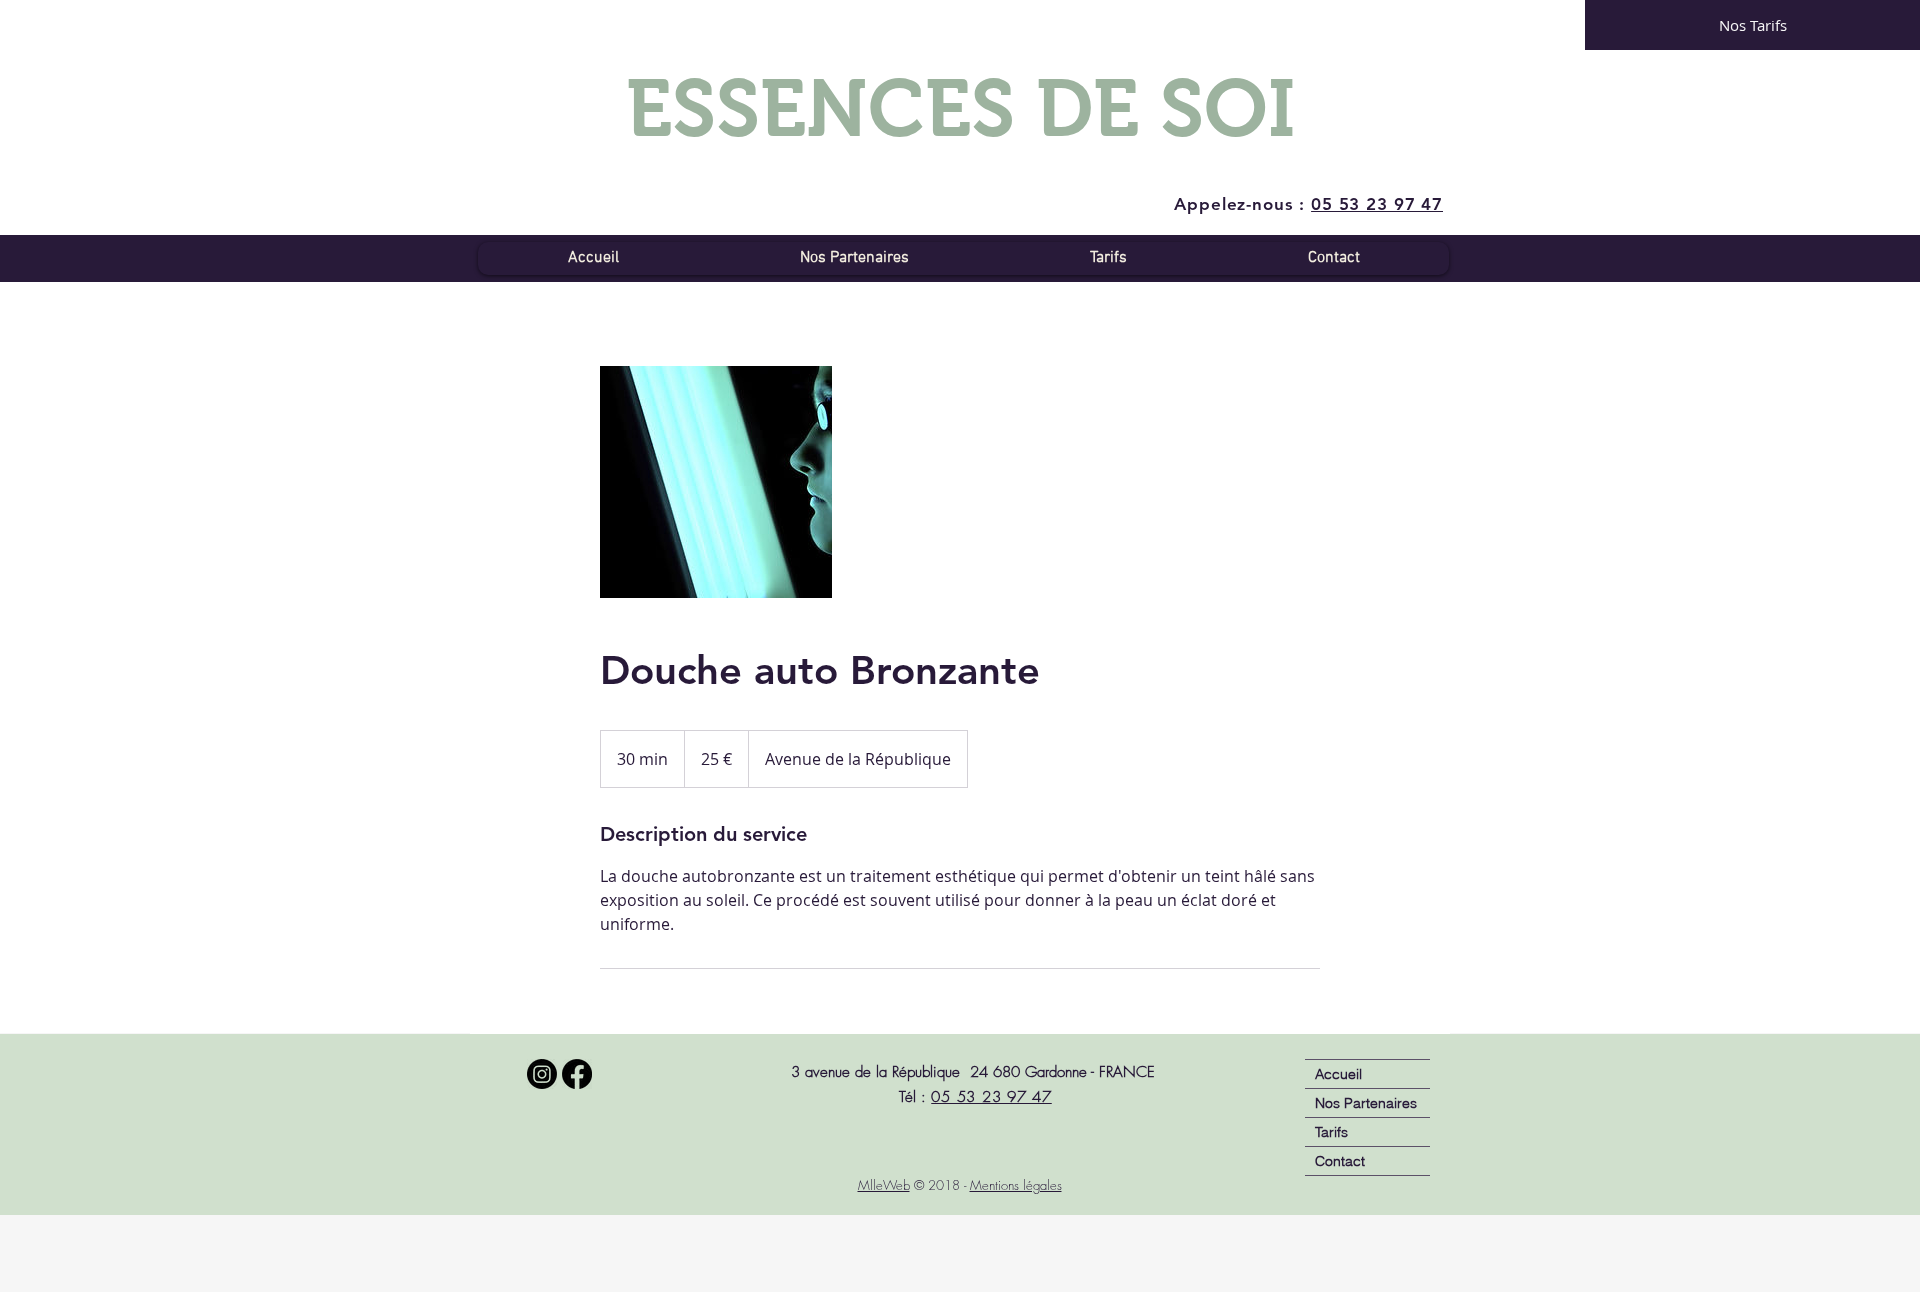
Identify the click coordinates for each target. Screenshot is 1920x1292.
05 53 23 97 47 (991, 1097)
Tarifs (1331, 1132)
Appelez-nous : (1308, 204)
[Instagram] (542, 1074)
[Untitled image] (716, 482)
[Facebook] (577, 1074)
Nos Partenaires (1366, 1103)
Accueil (1338, 1074)
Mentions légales (1016, 1185)
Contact (1340, 1161)
